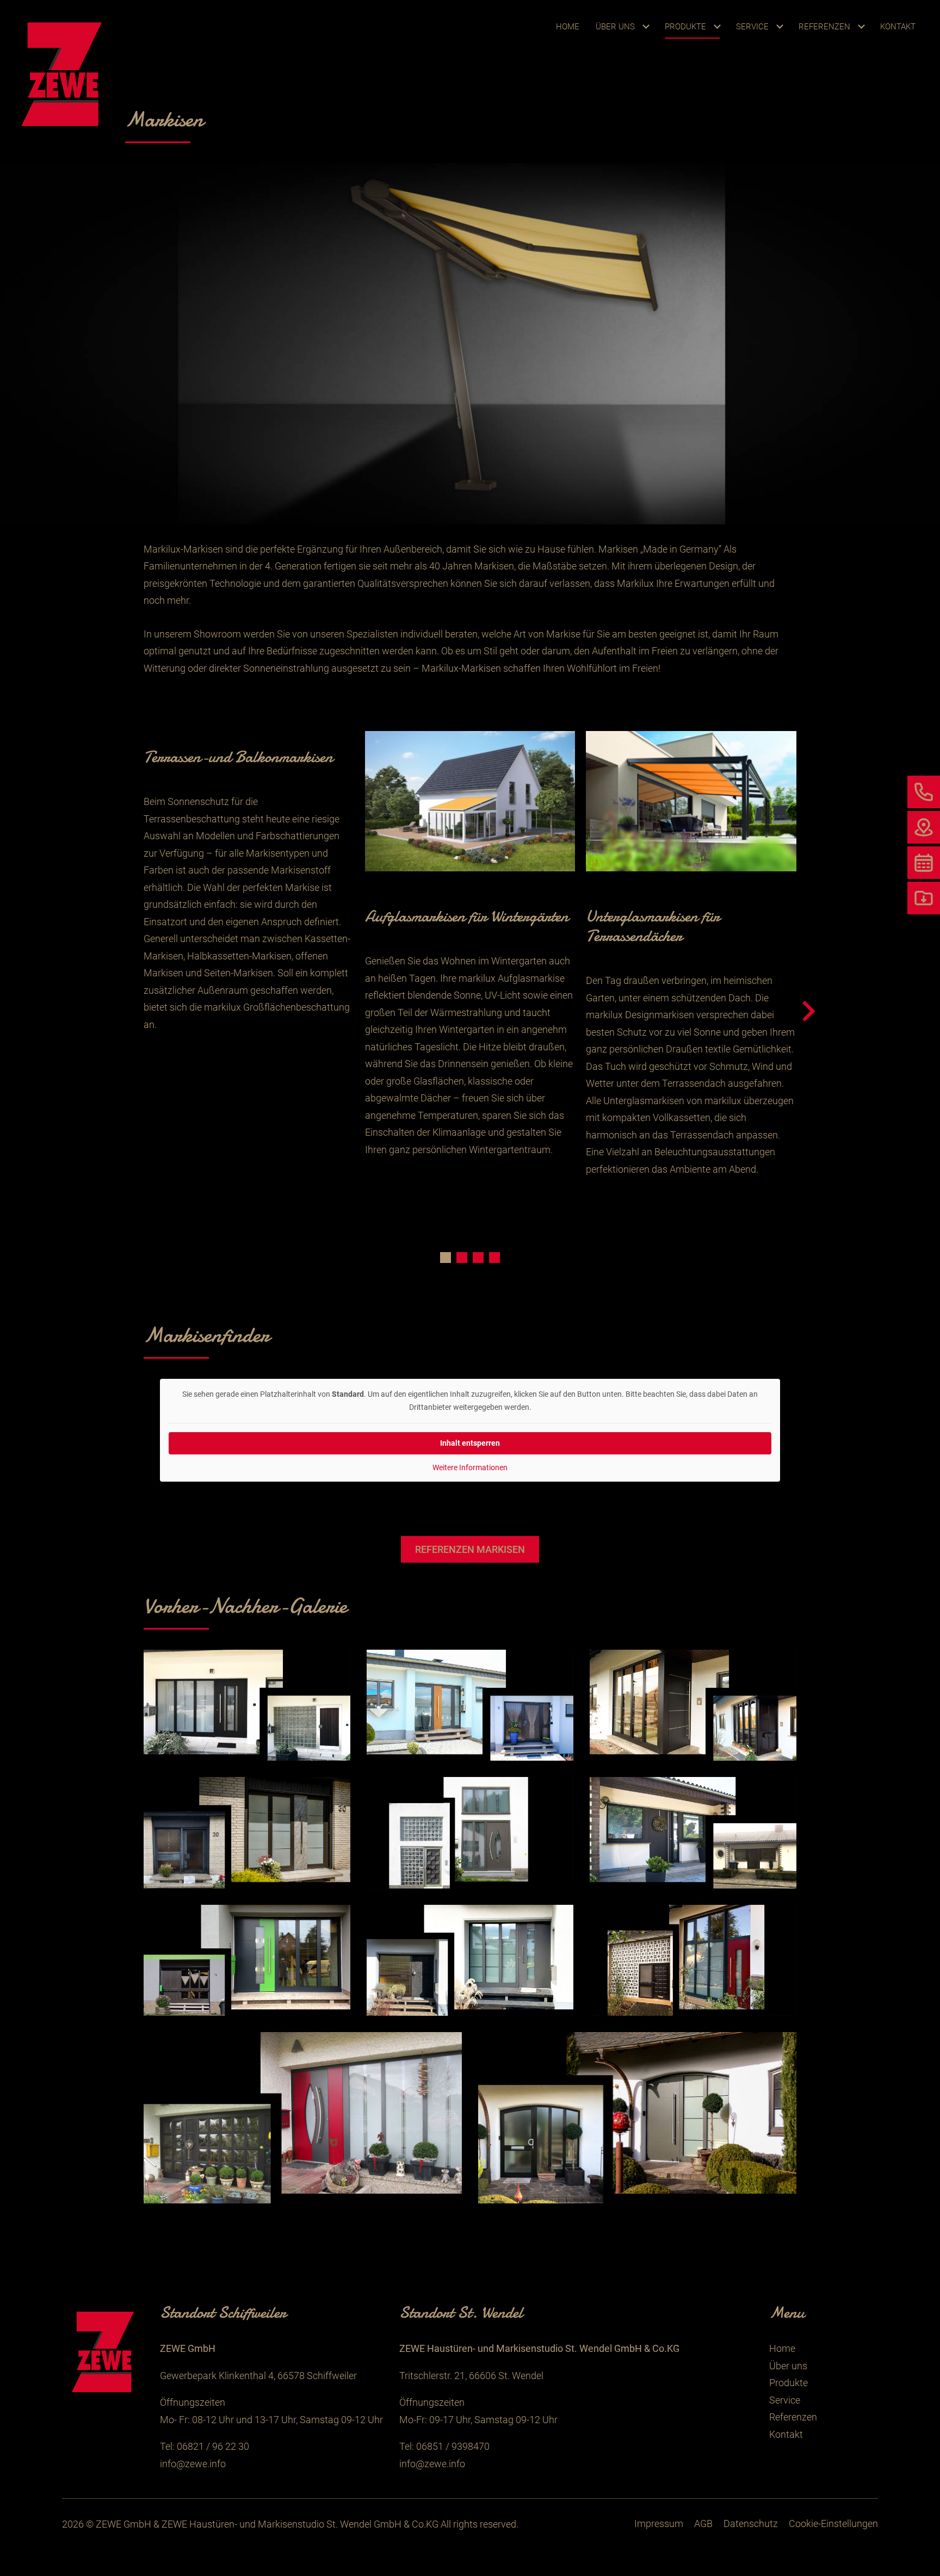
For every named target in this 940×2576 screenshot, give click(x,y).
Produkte (685, 27)
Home (568, 27)
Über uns (615, 27)
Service (752, 27)
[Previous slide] (133, 1012)
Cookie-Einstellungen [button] (833, 2524)
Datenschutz (751, 2524)
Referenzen (824, 27)
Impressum (659, 2524)
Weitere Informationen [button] (470, 1467)
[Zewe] (65, 73)
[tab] (446, 1258)
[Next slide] (807, 1012)
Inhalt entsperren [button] (470, 1443)
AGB (703, 2524)
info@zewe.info (193, 2464)
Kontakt (898, 27)
